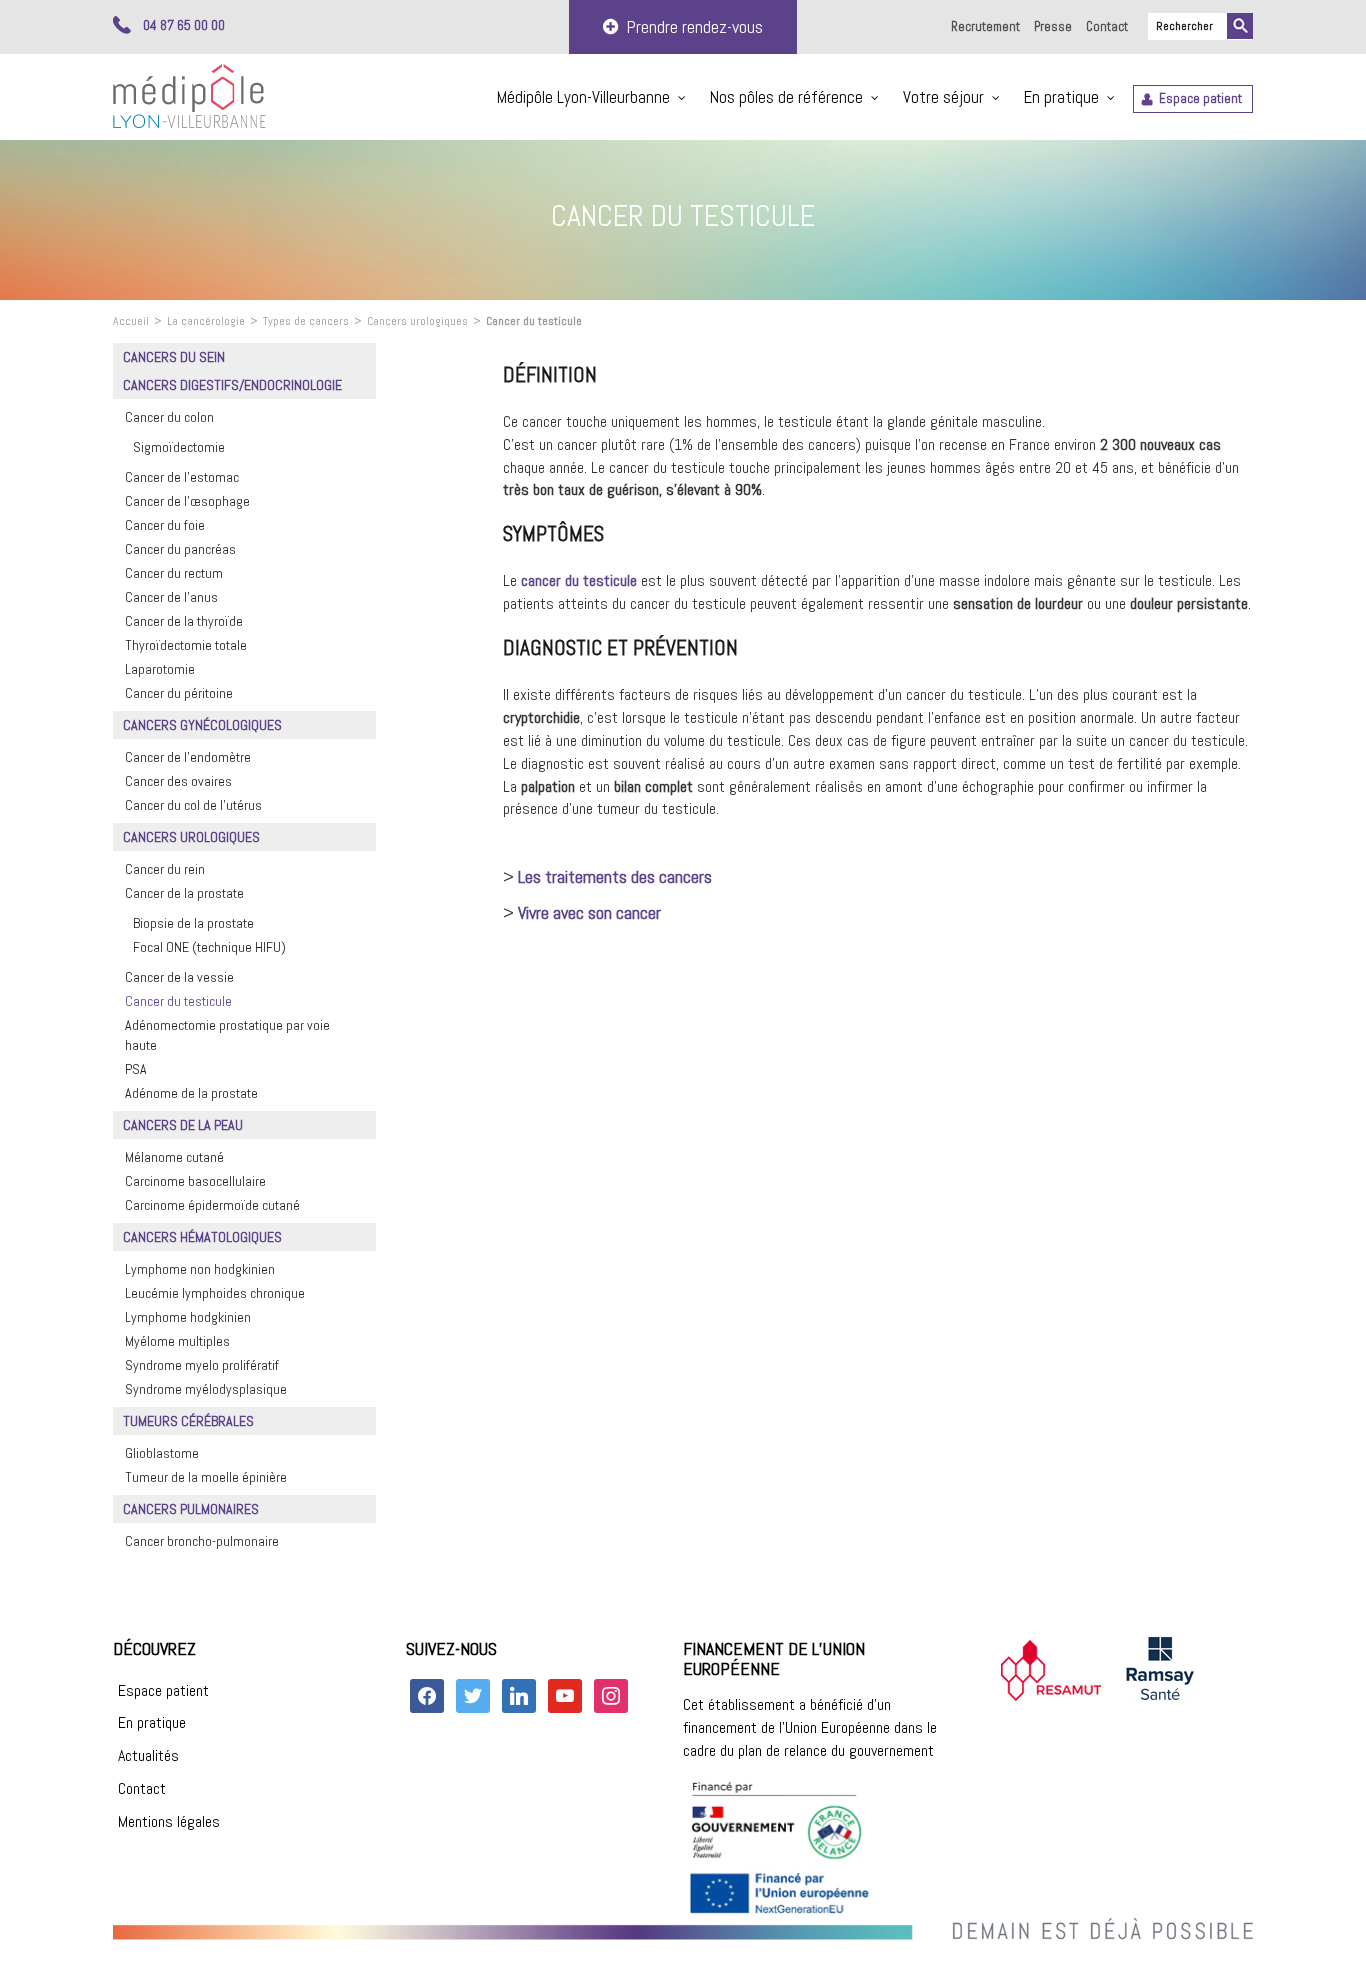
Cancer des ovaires (178, 781)
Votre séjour (943, 97)
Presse (1053, 26)
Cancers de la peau (183, 1125)
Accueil (131, 321)
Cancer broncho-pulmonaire (202, 1541)
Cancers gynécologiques (202, 725)
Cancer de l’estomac (182, 477)
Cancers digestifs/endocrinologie (232, 385)
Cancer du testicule (178, 1001)
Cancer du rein (165, 869)
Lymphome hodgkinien (188, 1317)
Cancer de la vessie (179, 977)
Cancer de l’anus (171, 597)
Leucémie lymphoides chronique (215, 1293)
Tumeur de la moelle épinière (206, 1477)
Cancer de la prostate (184, 893)
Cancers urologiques (417, 321)
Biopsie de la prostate (193, 923)
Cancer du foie (165, 525)
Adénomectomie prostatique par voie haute (227, 1035)
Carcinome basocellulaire (195, 1181)
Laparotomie (160, 669)
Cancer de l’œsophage (187, 501)
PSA (136, 1069)
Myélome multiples (177, 1341)
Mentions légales (169, 1821)
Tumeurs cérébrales (188, 1421)
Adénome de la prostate (191, 1093)
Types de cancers (306, 321)
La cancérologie (206, 321)
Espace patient (1200, 98)
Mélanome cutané (174, 1157)
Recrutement (985, 26)
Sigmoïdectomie (179, 447)
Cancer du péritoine (179, 693)
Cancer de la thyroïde (184, 621)
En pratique (1061, 97)
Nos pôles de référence (786, 97)
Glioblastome (162, 1453)
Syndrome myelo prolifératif (202, 1365)
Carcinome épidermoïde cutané (212, 1205)
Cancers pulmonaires (191, 1509)
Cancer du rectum (174, 573)
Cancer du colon (169, 417)
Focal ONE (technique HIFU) (209, 947)
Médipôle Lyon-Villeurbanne (583, 97)
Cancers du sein (174, 357)
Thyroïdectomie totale (186, 645)
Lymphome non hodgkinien (200, 1269)
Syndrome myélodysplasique (206, 1389)
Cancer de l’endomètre (188, 757)
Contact (1107, 26)
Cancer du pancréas (180, 549)
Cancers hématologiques (202, 1237)
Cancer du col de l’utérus (193, 805)
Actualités (148, 1755)
